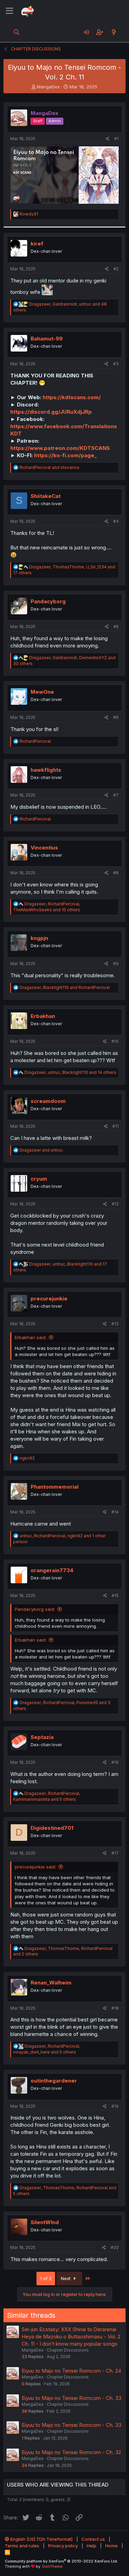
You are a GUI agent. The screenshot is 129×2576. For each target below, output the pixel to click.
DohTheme (52, 2566)
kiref (37, 244)
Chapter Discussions (68, 2350)
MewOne (42, 692)
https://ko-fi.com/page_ (65, 455)
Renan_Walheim (51, 1983)
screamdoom (48, 1101)
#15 (115, 1595)
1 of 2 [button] (46, 2278)
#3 (116, 364)
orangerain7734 (52, 1570)
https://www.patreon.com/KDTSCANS (60, 448)
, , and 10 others (47, 907)
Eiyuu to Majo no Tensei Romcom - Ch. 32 (71, 2452)
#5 (116, 627)
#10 (115, 1041)
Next (66, 2278)
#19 (115, 2106)
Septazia (42, 1737)
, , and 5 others (47, 1796)
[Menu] (9, 11)
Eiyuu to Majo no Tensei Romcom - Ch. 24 (71, 2371)
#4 (116, 521)
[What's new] (114, 32)
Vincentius (44, 848)
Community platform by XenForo (61, 2561)
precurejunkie (49, 1299)
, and (65, 987)
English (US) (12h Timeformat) (41, 2539)
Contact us (93, 2539)
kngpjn (39, 938)
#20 (115, 2247)
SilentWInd (45, 2222)
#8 (116, 873)
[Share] (107, 139)
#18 (115, 2008)
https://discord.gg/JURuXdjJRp (51, 412)
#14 (115, 1512)
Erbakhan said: (31, 1337)
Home (111, 2546)
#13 (115, 1324)
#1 (116, 139)
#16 (115, 1762)
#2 (116, 269)
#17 (115, 1853)
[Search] (17, 32)
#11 (116, 1126)
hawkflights (46, 770)
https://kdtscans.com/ (72, 397)
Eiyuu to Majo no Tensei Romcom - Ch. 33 (72, 2398)
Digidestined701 (52, 1828)
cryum (39, 1179)
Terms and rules (22, 2546)
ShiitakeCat (46, 496)
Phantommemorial (55, 1487)
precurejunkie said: (35, 1867)
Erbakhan (43, 1016)
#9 (116, 964)
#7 (116, 795)
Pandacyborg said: (35, 1609)
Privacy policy (63, 2546)
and (50, 467)
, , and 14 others (70, 1072)
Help (92, 2546)
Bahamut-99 (47, 339)
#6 (116, 717)
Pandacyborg (48, 601)
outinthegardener (54, 2081)
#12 (115, 1204)
